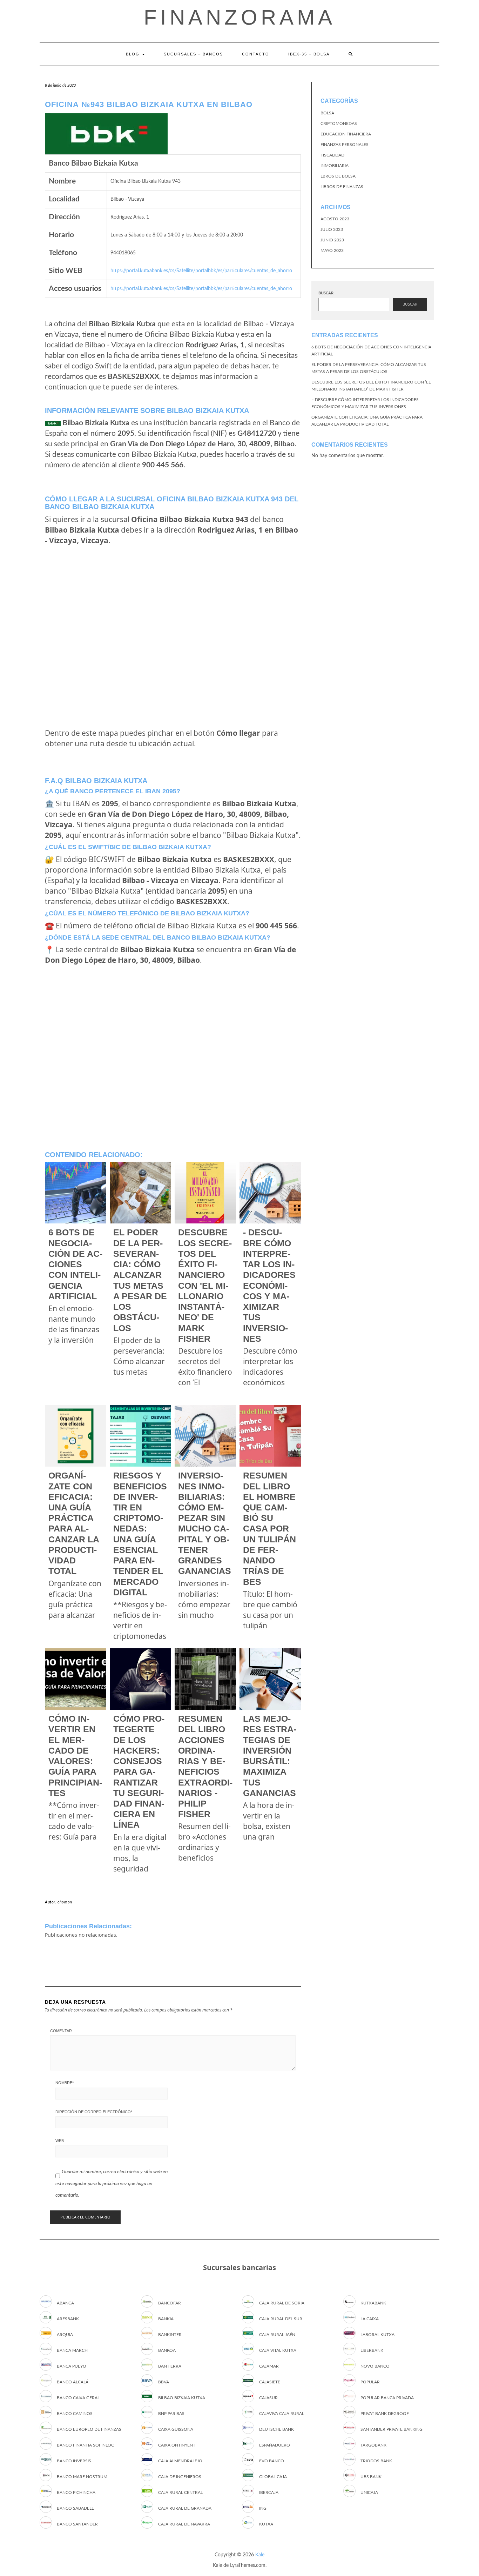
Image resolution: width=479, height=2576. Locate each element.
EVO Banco (272, 2461)
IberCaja (269, 2492)
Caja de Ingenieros (180, 2477)
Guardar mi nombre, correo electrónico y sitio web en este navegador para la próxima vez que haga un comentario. (112, 2184)
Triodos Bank (376, 2461)
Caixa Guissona (176, 2429)
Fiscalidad (332, 155)
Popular (370, 2382)
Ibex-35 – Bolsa (309, 54)
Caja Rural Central (180, 2492)
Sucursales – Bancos (193, 54)
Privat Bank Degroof (385, 2414)
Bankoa (167, 2350)
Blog (134, 54)
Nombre (65, 2083)
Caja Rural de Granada (185, 2508)
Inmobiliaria (335, 166)
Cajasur (268, 2398)
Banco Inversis (74, 2461)
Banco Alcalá (73, 2382)
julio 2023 (332, 229)
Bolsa (327, 113)
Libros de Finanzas (342, 187)
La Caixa (370, 2319)
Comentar (61, 2031)
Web (60, 2141)
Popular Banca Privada (387, 2398)
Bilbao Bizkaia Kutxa (182, 2398)
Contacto (256, 54)
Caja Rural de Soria (282, 2303)
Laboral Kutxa (377, 2335)
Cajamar (269, 2366)
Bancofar (170, 2303)
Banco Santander (77, 2524)
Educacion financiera (346, 134)
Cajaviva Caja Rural (282, 2414)
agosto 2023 (335, 219)
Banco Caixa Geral (78, 2398)
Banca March (72, 2350)
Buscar (326, 293)
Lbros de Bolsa (338, 176)
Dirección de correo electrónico (94, 2112)
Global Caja (273, 2477)
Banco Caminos (75, 2414)
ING (263, 2508)
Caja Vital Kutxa (278, 2350)
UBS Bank (371, 2477)
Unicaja (369, 2492)
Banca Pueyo (72, 2366)
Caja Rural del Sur (281, 2319)
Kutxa (266, 2524)
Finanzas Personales (345, 145)
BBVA (164, 2382)
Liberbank (372, 2350)
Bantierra (170, 2366)
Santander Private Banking (392, 2429)
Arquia (65, 2335)
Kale (260, 2555)
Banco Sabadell (75, 2508)
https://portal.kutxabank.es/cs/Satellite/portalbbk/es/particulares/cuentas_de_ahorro (201, 271)
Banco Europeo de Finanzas (89, 2429)
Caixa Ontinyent (177, 2445)
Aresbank (68, 2319)
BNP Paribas (171, 2414)
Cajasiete (270, 2382)
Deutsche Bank (276, 2429)
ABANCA (65, 2303)
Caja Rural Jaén (277, 2335)
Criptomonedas (339, 124)
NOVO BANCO (375, 2366)
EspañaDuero (275, 2445)
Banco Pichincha (76, 2492)
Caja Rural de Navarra (184, 2524)
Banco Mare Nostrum (82, 2477)
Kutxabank (373, 2303)
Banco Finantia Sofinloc (85, 2445)
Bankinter (170, 2335)
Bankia (166, 2319)
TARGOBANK (373, 2445)
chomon (65, 1902)
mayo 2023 (332, 251)
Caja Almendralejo (180, 2461)
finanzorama (240, 17)
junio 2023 (332, 240)
